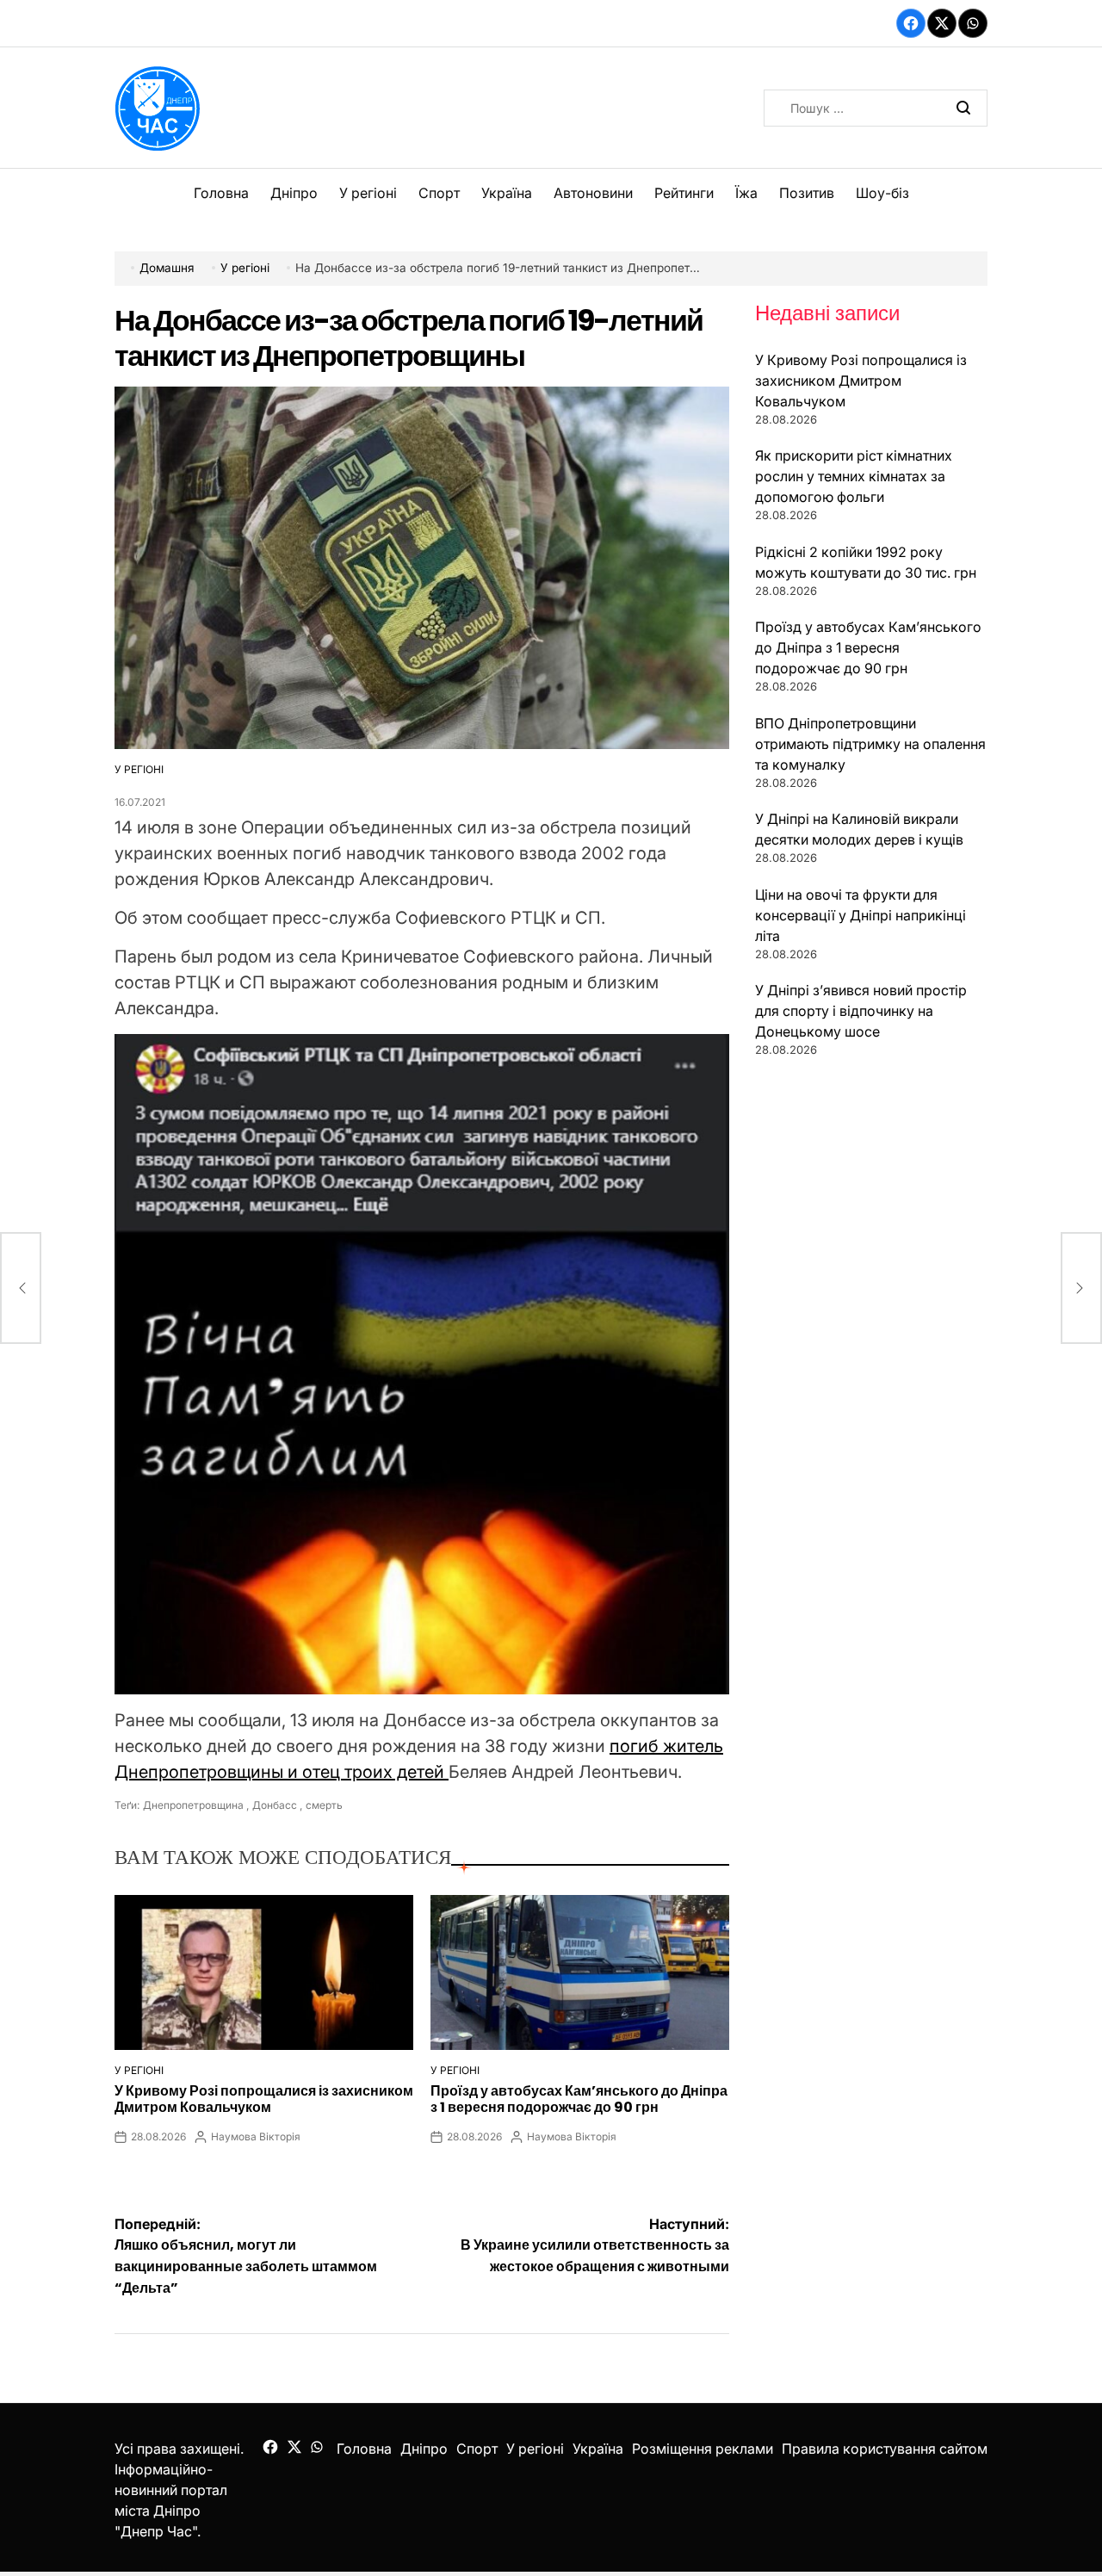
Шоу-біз (882, 193)
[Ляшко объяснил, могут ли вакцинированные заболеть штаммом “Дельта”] (21, 1288)
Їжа (746, 193)
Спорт (439, 193)
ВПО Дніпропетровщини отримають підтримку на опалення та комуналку (870, 744)
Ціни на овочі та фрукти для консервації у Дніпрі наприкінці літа (861, 915)
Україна (507, 193)
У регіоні (368, 193)
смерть (324, 1805)
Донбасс (275, 1805)
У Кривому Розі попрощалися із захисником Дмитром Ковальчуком (264, 2099)
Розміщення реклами (703, 2449)
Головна (221, 193)
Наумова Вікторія (256, 2136)
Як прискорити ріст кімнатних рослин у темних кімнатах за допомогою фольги (854, 476)
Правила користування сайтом (885, 2449)
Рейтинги (684, 193)
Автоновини (593, 193)
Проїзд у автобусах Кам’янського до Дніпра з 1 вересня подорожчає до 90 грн (579, 2099)
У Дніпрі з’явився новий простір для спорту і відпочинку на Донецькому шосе (861, 1011)
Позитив (807, 193)
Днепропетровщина (193, 1805)
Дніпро (294, 193)
